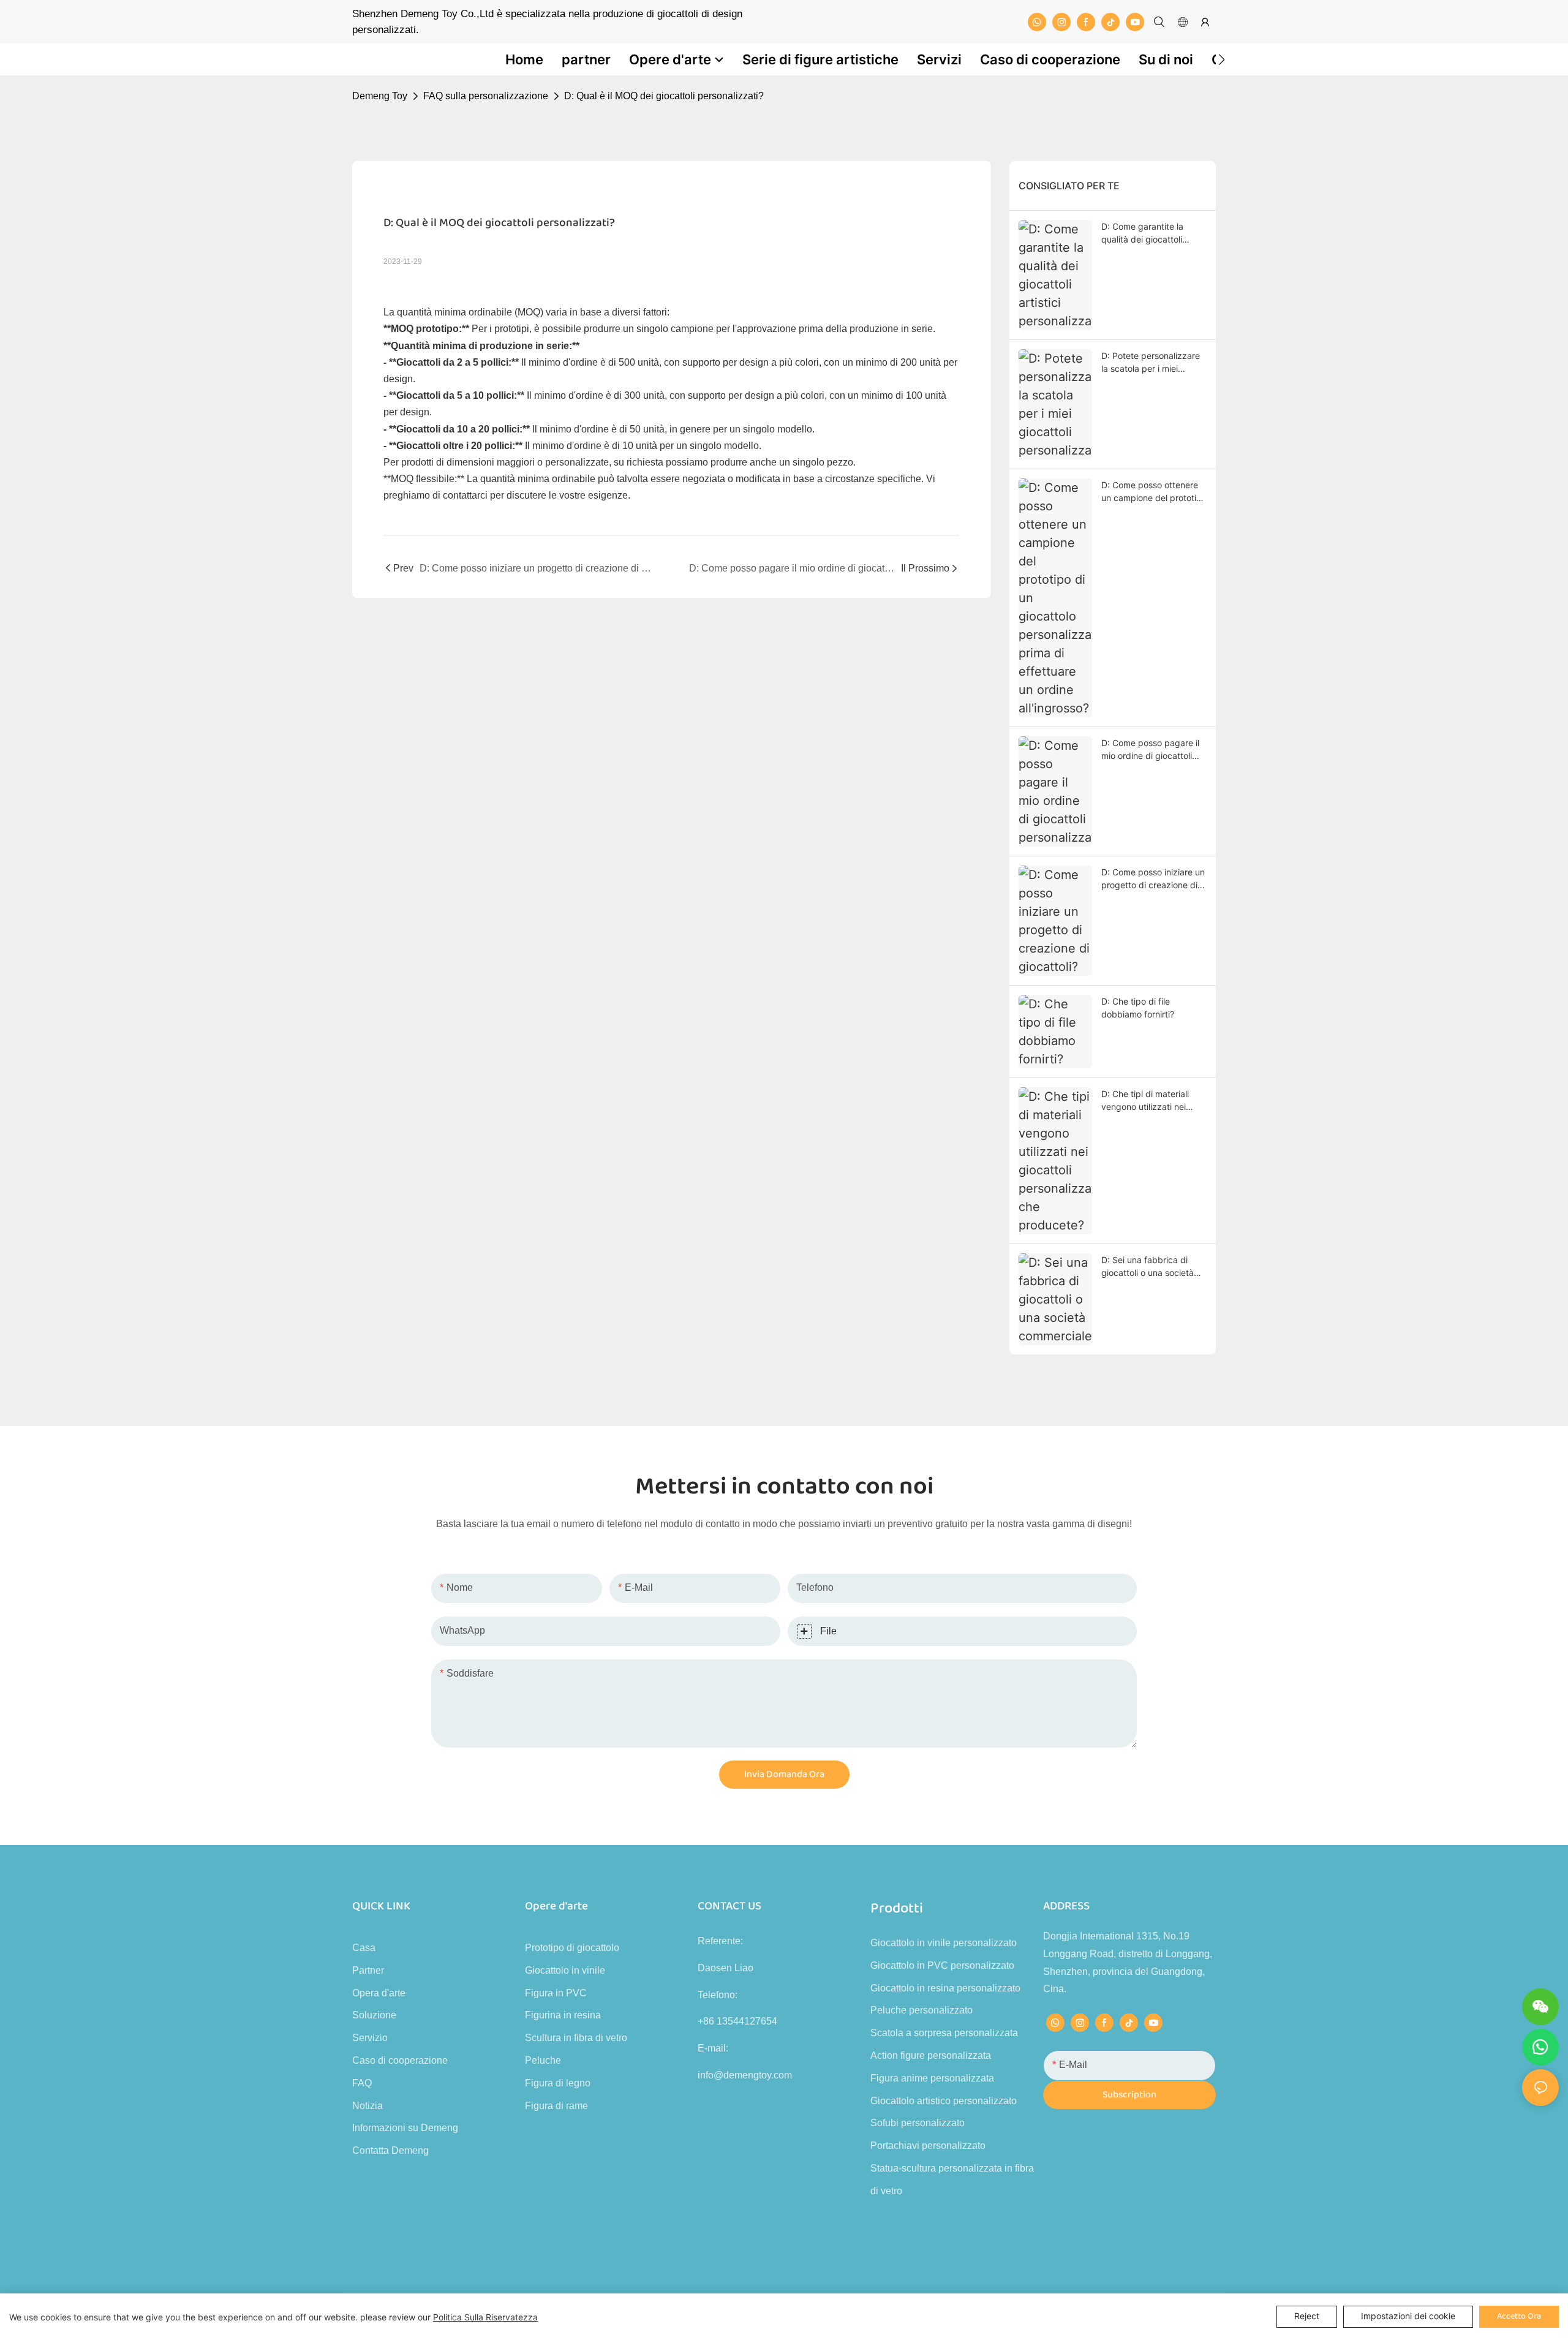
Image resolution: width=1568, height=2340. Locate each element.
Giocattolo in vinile (565, 1970)
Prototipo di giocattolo (572, 1948)
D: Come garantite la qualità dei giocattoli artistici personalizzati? (1147, 233)
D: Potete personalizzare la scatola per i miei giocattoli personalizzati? (1151, 363)
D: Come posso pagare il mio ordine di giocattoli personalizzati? (1150, 750)
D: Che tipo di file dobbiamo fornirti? (1138, 1008)
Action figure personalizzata (931, 2055)
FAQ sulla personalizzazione (486, 96)
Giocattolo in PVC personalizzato (942, 1965)
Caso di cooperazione (400, 2060)
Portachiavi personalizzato (928, 2146)
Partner (368, 1970)
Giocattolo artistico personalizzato (944, 2101)
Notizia (367, 2106)
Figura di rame (556, 2106)
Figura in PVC (556, 1993)
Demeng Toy (380, 96)
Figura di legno (558, 2083)
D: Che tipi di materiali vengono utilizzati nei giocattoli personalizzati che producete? (1149, 1101)
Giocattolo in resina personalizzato (945, 1988)
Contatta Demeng (390, 2150)
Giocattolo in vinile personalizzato (944, 1943)
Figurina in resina (563, 2015)
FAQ (362, 2083)
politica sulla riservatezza (485, 2317)
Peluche (543, 2060)
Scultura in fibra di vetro (576, 2038)
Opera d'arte (379, 1993)
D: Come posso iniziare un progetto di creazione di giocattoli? (1153, 879)
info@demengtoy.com (745, 2075)
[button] (1222, 59)
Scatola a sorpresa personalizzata (944, 2033)
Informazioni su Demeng (405, 2128)
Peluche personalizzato (922, 2010)
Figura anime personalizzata (932, 2078)
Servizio (370, 2038)
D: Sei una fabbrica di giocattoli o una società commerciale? (1148, 1267)
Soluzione (374, 2015)
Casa (364, 1948)
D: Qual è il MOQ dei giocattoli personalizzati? (664, 96)
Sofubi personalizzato (918, 2123)
